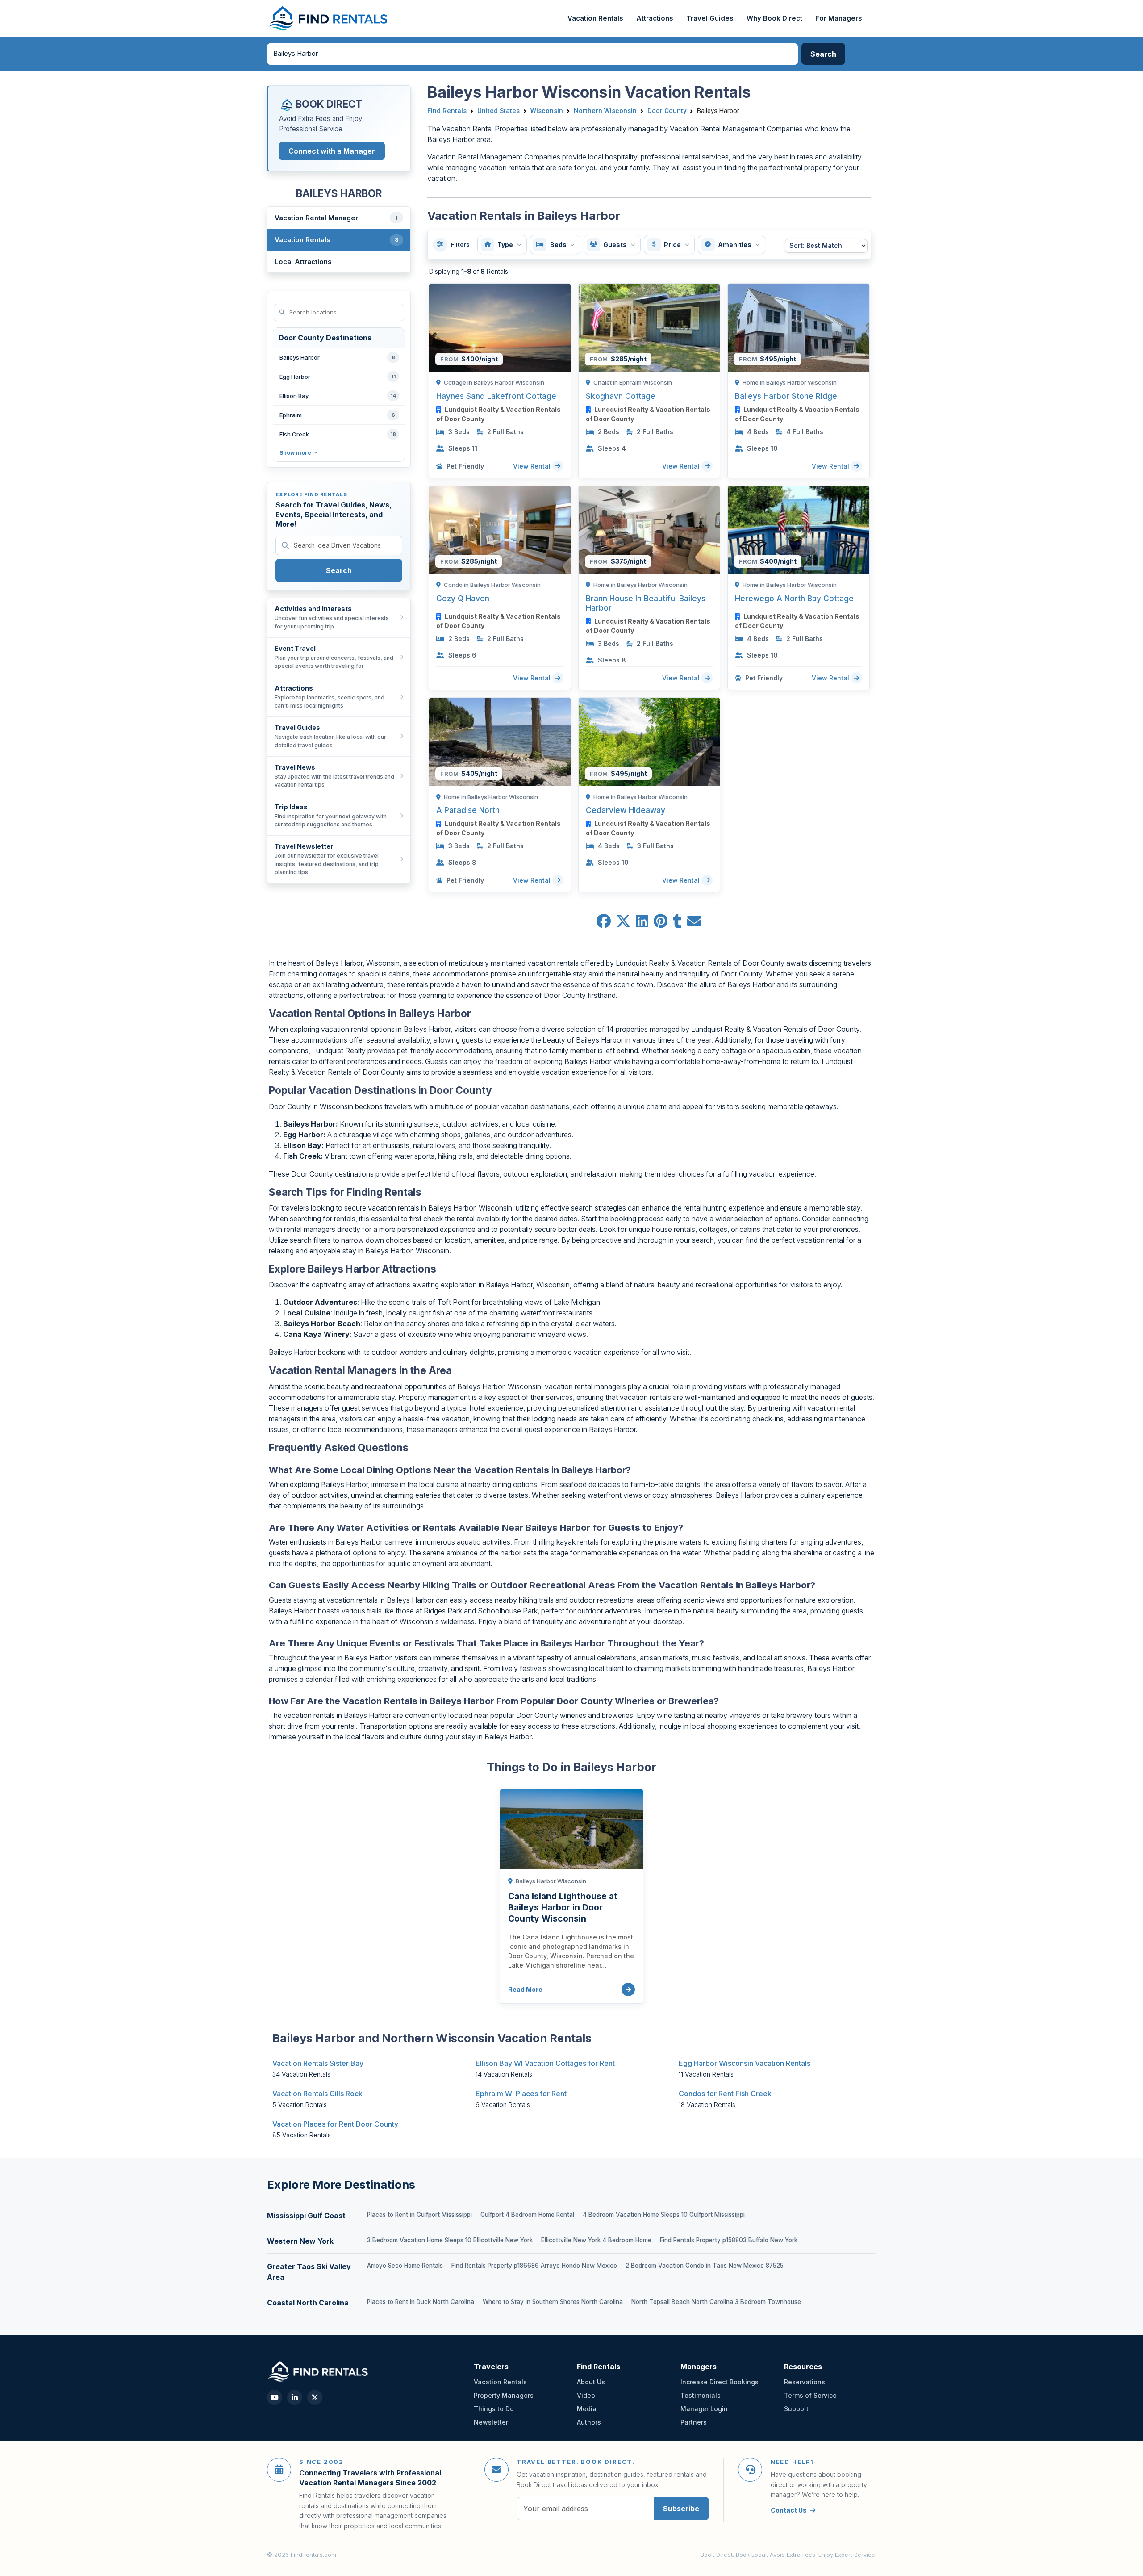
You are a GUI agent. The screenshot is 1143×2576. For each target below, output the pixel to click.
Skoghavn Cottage (621, 396)
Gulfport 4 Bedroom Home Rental (527, 2215)
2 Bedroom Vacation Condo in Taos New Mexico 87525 (705, 2266)
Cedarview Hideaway (626, 810)
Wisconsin (547, 111)
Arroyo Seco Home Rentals (405, 2266)
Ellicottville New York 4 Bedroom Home (596, 2240)
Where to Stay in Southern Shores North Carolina (553, 2302)
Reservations (805, 2382)
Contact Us (789, 2510)
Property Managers (504, 2395)
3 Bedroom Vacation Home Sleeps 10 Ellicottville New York (450, 2240)
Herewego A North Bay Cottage (794, 598)
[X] (315, 2397)
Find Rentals (447, 111)
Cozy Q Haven (463, 598)
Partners (694, 2422)
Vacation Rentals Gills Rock (317, 2094)
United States (498, 111)
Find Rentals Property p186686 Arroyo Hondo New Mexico (534, 2266)
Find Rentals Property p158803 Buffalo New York (729, 2240)
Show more (295, 453)
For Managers (839, 18)
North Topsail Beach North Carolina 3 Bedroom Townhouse (716, 2302)
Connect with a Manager (332, 151)
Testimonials (701, 2395)
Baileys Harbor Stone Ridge (786, 396)
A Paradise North (468, 810)
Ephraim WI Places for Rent (521, 2094)
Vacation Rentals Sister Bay (318, 2063)
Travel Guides (710, 18)
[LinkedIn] (295, 2397)
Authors (589, 2422)
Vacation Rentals (595, 18)
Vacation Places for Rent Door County (335, 2124)
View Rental (533, 466)
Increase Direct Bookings (720, 2382)
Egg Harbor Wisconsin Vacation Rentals (745, 2063)
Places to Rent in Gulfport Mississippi (419, 2215)
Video (586, 2395)
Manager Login (704, 2409)
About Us (591, 2382)
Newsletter (491, 2422)
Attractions (655, 18)
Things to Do (494, 2409)
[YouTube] (275, 2397)
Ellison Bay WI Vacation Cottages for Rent (545, 2063)
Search (339, 570)
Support (796, 2409)
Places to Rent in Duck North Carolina (421, 2302)
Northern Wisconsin (605, 111)
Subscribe (681, 2509)
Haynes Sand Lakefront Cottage (496, 396)
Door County (667, 111)
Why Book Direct (774, 18)
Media (587, 2409)
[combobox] (533, 54)
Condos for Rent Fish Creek (725, 2094)
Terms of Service (810, 2395)
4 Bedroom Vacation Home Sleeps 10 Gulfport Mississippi (664, 2215)
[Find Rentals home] (328, 18)
